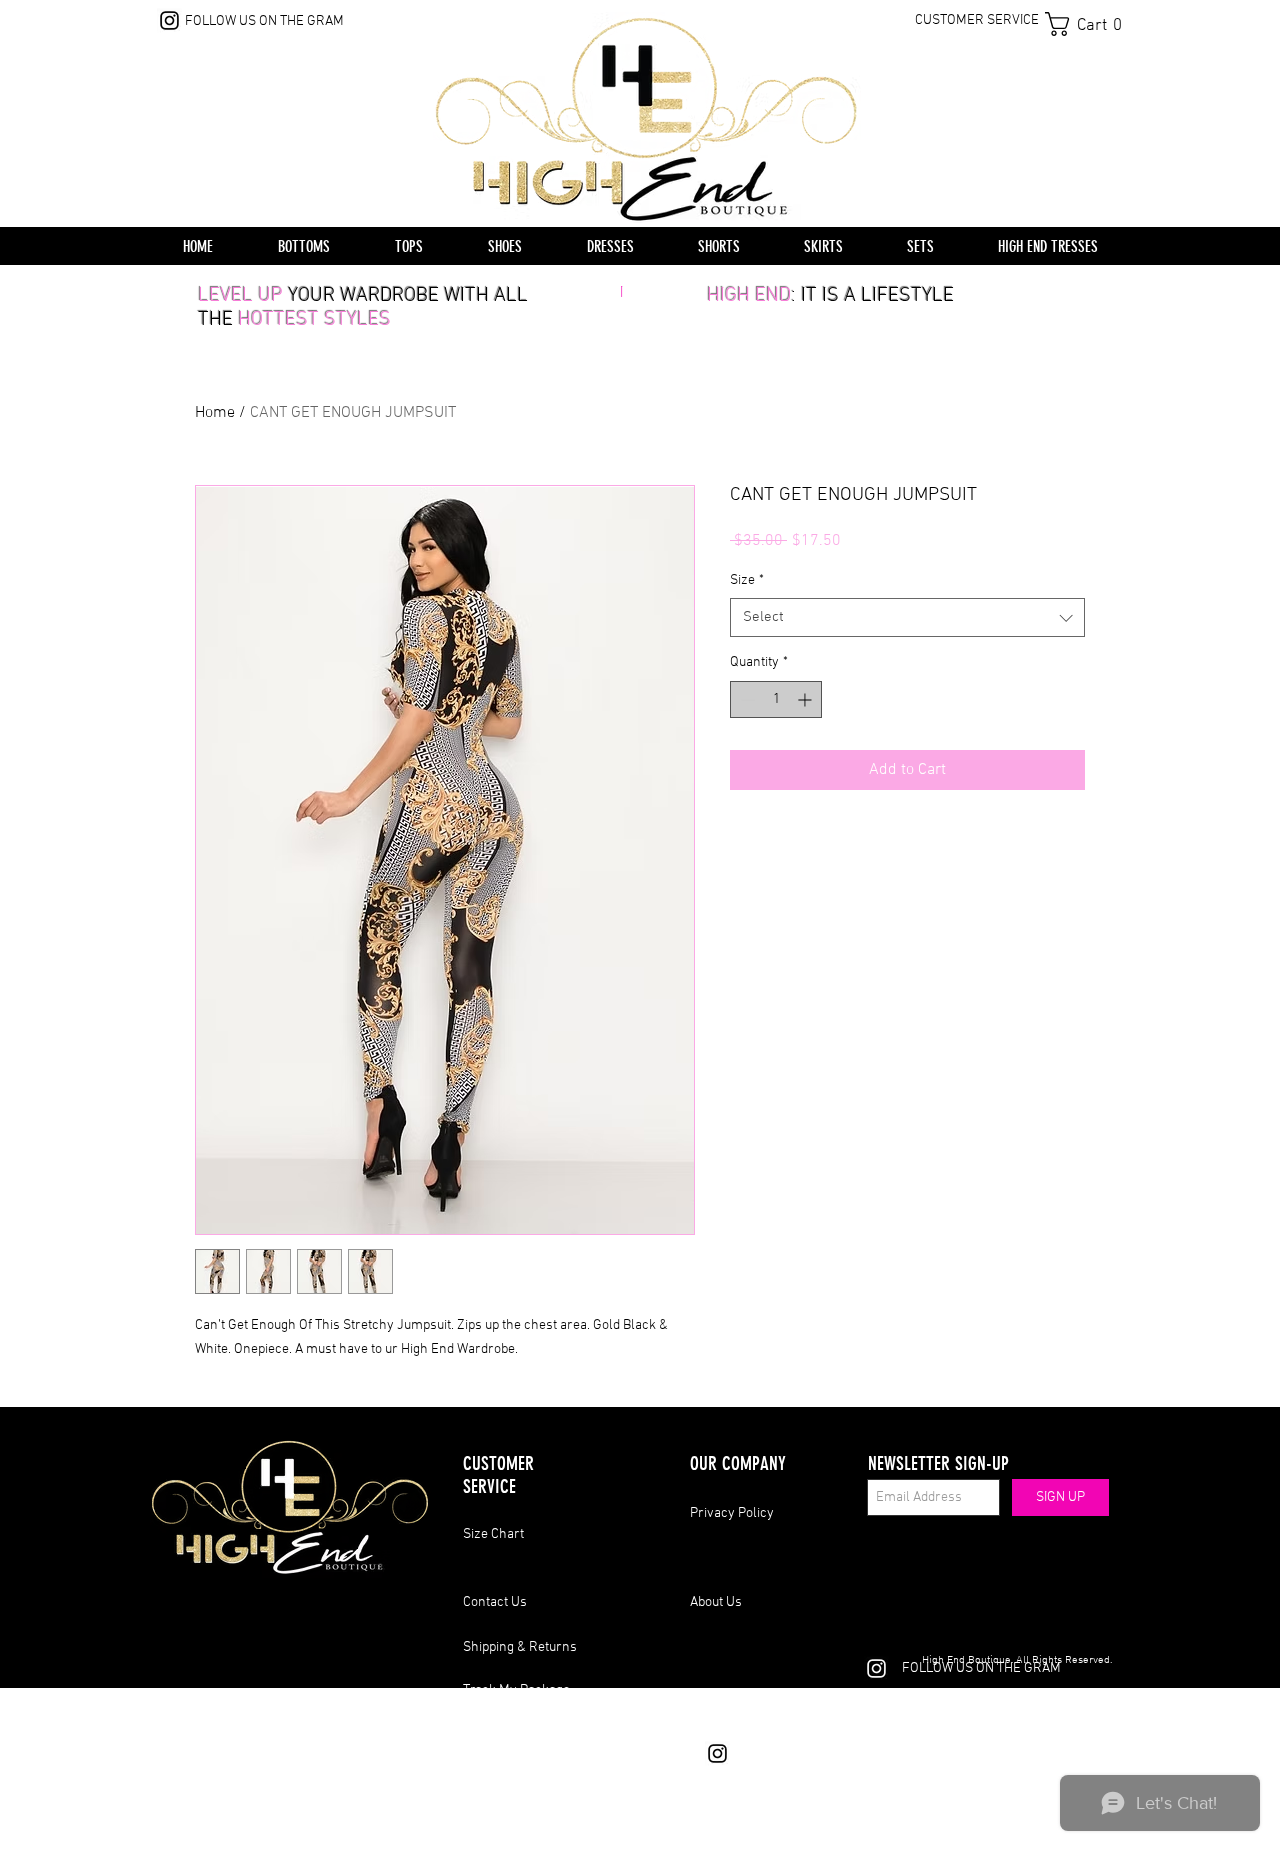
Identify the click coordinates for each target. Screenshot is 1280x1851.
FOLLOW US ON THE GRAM (264, 21)
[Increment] (806, 699)
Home (215, 413)
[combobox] (907, 617)
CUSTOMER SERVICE (977, 20)
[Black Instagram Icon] (169, 20)
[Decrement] (745, 699)
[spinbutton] (776, 699)
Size (747, 580)
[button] (1090, 24)
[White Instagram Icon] (876, 1668)
